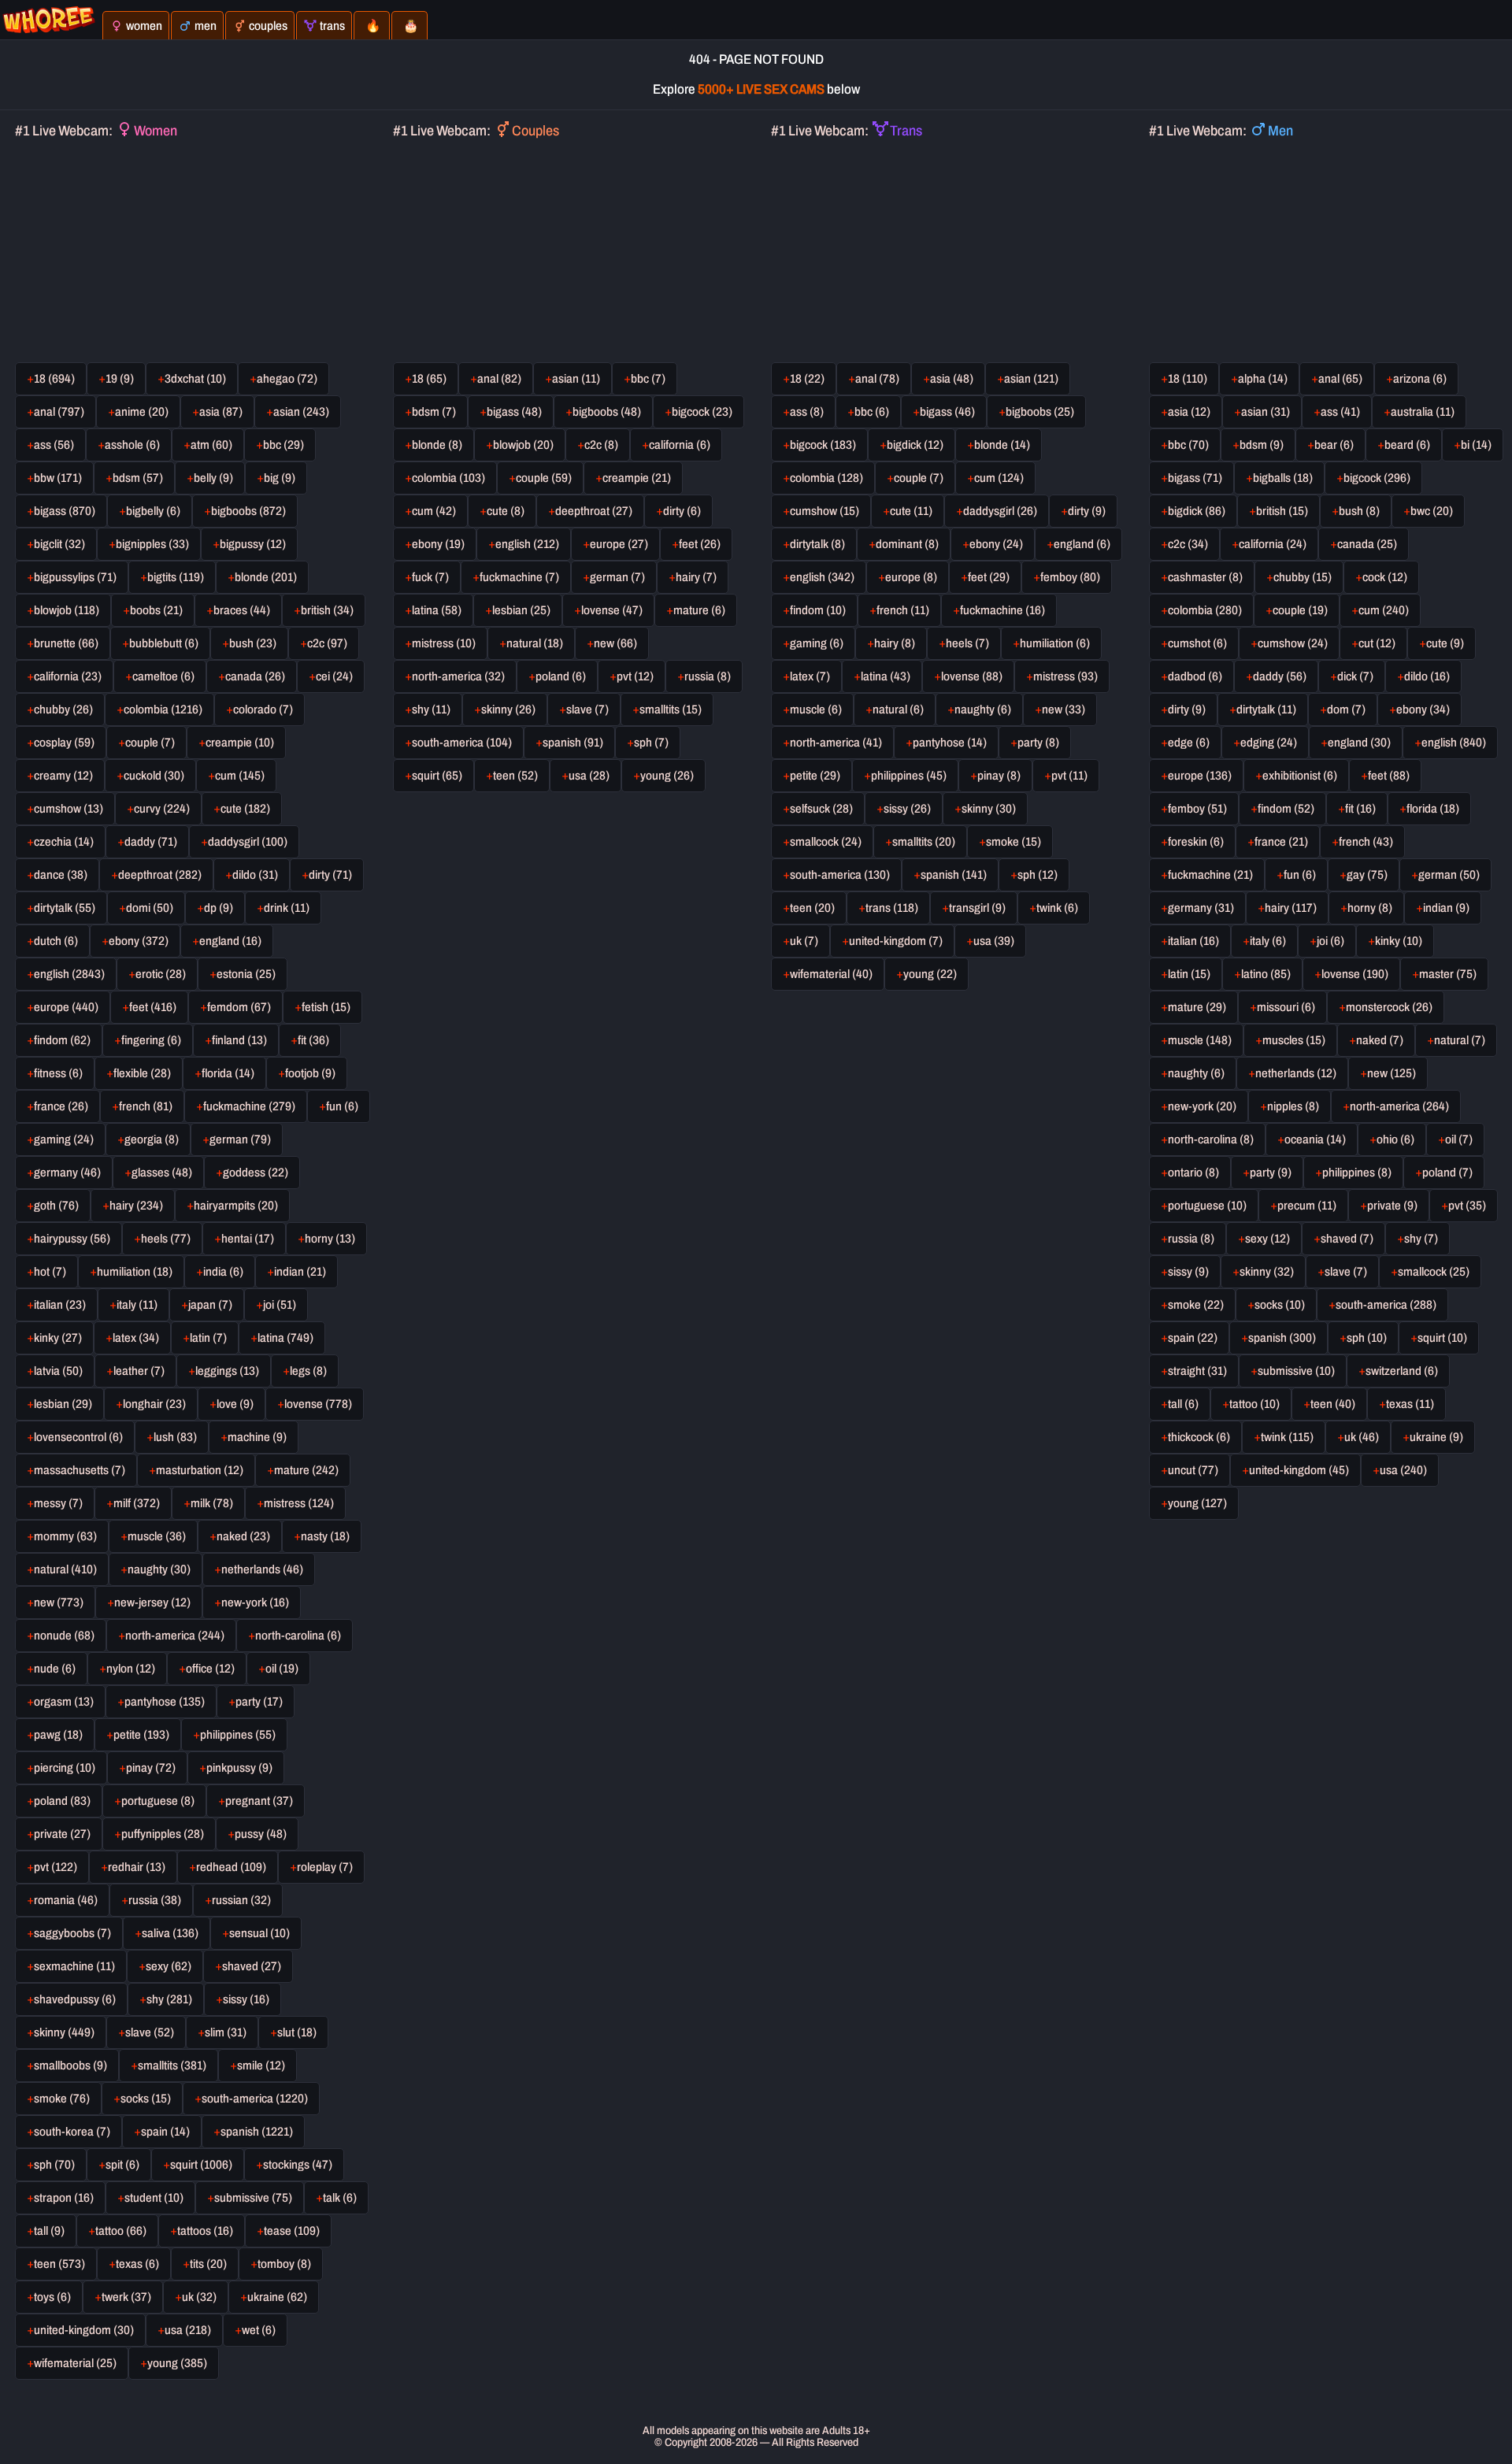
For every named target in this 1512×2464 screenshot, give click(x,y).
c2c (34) (1188, 544)
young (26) (667, 776)
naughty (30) (159, 1569)
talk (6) (340, 2198)
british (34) (327, 610)
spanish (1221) (257, 2132)
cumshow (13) (69, 809)
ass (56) (54, 445)
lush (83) (175, 1437)
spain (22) (1193, 1338)
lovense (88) (972, 676)
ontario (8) (1193, 1173)
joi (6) (1330, 941)
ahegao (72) (287, 379)
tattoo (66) (121, 2231)
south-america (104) (462, 743)
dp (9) (219, 908)
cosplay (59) (64, 743)
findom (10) (818, 610)
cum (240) (1384, 610)
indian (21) (300, 1272)
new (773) (59, 1603)
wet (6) (259, 2330)
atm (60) (211, 445)
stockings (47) (298, 2165)
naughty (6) (983, 710)
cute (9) (1445, 643)
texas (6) (137, 2264)
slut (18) (297, 2032)
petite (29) (815, 776)
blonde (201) (266, 577)
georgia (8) (152, 1139)
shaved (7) (1347, 1239)
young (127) (1197, 1503)
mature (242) (306, 1470)
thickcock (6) (1199, 1437)
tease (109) (292, 2231)
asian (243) (301, 412)
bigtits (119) (176, 577)
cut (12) (1377, 643)
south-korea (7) (72, 2132)
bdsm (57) (138, 478)
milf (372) (137, 1503)
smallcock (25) (1434, 1272)
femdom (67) (239, 1007)
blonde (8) (437, 445)
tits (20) (208, 2264)
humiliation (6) (1055, 643)
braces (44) (242, 610)
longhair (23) (154, 1404)
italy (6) (1268, 941)
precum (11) (1307, 1206)
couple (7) (150, 743)
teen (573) (59, 2264)
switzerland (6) (1402, 1371)
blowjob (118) (67, 610)
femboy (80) (1070, 577)
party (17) (259, 1702)
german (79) (240, 1139)
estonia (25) (246, 974)
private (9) (1392, 1206)
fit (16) (1360, 809)
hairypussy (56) (72, 1239)
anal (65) (1340, 379)
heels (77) (166, 1239)
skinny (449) (64, 2032)
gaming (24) (64, 1139)
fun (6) (342, 1106)
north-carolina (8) (1211, 1139)
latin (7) (208, 1338)
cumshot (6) (1197, 643)
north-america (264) (1399, 1106)
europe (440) (66, 1007)
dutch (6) (56, 941)
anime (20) (142, 412)
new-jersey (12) (152, 1603)
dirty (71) (330, 875)
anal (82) (499, 379)
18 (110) (1188, 379)
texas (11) (1410, 1404)
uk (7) (804, 941)
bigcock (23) (702, 412)
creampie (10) (240, 743)
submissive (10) (1296, 1371)
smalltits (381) (172, 2066)
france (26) (61, 1106)
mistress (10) (444, 643)
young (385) (177, 2363)
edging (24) (1269, 743)
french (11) (903, 610)
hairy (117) (1291, 908)
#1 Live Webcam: (96, 131)
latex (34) (136, 1338)
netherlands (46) (262, 1569)
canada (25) (1367, 544)
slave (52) (150, 2032)
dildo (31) (255, 875)
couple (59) (544, 478)
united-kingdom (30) (84, 2330)
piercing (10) (65, 1768)
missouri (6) (1286, 1007)
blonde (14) (1002, 445)
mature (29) (1197, 1007)
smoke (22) (1196, 1305)
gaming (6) (817, 643)
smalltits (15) (671, 710)
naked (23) (243, 1536)
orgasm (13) (64, 1702)
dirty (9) (1087, 511)
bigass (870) (65, 511)
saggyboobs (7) (72, 1933)
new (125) (1392, 1073)
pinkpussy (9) (239, 1768)
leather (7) (139, 1371)
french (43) (1366, 842)
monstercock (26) (1389, 1007)
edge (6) (1189, 743)
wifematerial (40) (831, 974)
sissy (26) (907, 809)
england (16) (230, 941)
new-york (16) (255, 1603)
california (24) (1273, 544)
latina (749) (285, 1338)
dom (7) (1346, 710)
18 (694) (54, 379)
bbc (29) (283, 445)
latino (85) (1266, 974)
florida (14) (228, 1073)
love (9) (235, 1404)
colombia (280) (1205, 610)
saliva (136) (170, 1933)
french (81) (146, 1106)
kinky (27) (58, 1338)
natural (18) (535, 643)
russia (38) (155, 1900)
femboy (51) (1197, 809)
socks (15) (146, 2099)
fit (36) (313, 1040)
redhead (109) (231, 1867)
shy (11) (431, 710)
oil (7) (1459, 1139)
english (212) (527, 544)
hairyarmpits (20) (236, 1206)
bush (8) (1359, 511)
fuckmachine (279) (249, 1106)
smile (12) (261, 2066)
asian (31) (1266, 412)
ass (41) (1340, 412)
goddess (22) (256, 1173)
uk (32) (199, 2297)
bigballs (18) (1283, 478)
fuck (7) (430, 577)
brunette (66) (66, 643)
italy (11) (137, 1305)
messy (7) (58, 1503)
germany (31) (1201, 908)
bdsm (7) (434, 412)
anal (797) (59, 412)
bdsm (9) (1262, 445)
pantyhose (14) (950, 743)
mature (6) (699, 610)
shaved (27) (252, 1966)
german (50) (1449, 875)
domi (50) (150, 908)
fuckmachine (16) (1002, 610)
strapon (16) (64, 2198)
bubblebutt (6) (164, 643)
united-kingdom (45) (1299, 1470)
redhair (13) (137, 1867)
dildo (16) (1427, 676)
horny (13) (330, 1239)
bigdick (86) (1197, 511)
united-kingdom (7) (896, 941)
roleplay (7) (325, 1867)
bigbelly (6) (153, 511)
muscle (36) (157, 1536)
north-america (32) (458, 676)
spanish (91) (573, 743)
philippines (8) (1357, 1173)
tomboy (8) (284, 2264)
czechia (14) (64, 842)
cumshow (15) (825, 511)
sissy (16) (246, 1999)
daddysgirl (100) (248, 842)
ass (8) (807, 412)
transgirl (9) (977, 908)
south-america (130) (840, 875)
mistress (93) (1065, 676)
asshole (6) (132, 445)
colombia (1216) (163, 710)
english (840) (1454, 743)
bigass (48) (514, 412)
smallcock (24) (826, 842)
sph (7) (651, 743)
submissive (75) (253, 2198)
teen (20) (812, 908)
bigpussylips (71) (75, 577)
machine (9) (257, 1437)
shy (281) (169, 1999)
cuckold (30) (154, 776)
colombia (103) (448, 478)
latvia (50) (58, 1371)
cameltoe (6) (163, 676)
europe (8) (911, 577)
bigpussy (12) (253, 544)
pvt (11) (1069, 776)
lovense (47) (612, 610)
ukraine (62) (277, 2297)
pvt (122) (56, 1867)
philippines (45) (909, 776)
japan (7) (210, 1305)
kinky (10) (1399, 941)
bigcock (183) (823, 445)
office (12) (210, 1669)
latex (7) (810, 676)
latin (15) (1189, 974)
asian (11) (576, 379)
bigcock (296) (1377, 478)
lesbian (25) (521, 610)
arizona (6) (1420, 379)
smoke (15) (1014, 842)
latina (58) (437, 610)
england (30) (1359, 743)
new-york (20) (1202, 1106)
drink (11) (287, 908)
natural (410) (65, 1569)
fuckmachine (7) (519, 577)
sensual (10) (259, 1933)
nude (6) (55, 1669)
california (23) (68, 676)
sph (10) (1367, 1338)
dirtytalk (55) (65, 908)
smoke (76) (62, 2099)
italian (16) (1193, 941)
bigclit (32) (59, 544)
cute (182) (245, 809)
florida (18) (1433, 809)
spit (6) (122, 2165)
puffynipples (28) (163, 1834)
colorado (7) (263, 710)
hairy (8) (895, 643)
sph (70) (54, 2165)
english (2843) (69, 974)
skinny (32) (1267, 1272)
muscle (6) (816, 710)
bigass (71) (1195, 478)
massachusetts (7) (80, 1470)
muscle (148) (1200, 1040)
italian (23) (60, 1305)
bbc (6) (872, 412)
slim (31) (226, 2032)
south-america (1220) (255, 2099)
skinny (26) (508, 710)
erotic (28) (161, 974)
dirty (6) (682, 511)
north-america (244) (175, 1636)
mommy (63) (65, 1536)
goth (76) (56, 1206)
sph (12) (1038, 875)
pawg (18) (58, 1735)
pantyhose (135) (165, 1702)
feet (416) (153, 1007)
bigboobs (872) (248, 511)
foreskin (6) (1196, 842)
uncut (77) (1193, 1470)
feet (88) (1389, 776)
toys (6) (52, 2297)
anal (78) (877, 379)
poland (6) (561, 676)
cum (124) (999, 478)
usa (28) (589, 776)
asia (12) (1189, 412)
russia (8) (708, 676)
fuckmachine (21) (1210, 875)
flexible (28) (142, 1073)
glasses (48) (162, 1173)
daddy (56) (1280, 676)
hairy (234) (136, 1206)
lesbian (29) (63, 1404)
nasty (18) (325, 1536)
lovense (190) (1355, 974)
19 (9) (120, 379)
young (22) (930, 974)
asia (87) (221, 412)
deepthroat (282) (160, 875)
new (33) (1064, 710)
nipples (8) (1293, 1106)
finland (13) (239, 1040)
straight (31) (1197, 1371)
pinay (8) (999, 776)
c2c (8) (601, 445)
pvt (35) (1467, 1206)
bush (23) (253, 643)
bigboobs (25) (1040, 412)
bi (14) (1476, 445)
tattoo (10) (1254, 1404)
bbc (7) (648, 379)
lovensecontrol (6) (78, 1437)
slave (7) (587, 710)
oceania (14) (1315, 1139)
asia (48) (952, 379)
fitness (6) (58, 1073)
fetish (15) (326, 1007)
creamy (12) (63, 776)
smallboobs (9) (70, 2066)
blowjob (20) (523, 445)
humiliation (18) (135, 1272)
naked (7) (1380, 1040)
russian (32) (241, 1900)
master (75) (1448, 974)
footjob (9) (310, 1073)
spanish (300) (1282, 1338)
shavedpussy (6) (75, 1999)
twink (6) (1057, 908)
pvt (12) (635, 676)
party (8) (1038, 743)
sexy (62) (169, 1966)
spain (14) (165, 2132)
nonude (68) (64, 1636)
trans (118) (892, 908)
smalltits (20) (924, 842)
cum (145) (240, 776)
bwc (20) (1432, 511)
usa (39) (994, 941)
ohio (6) (1395, 1139)
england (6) (1082, 544)
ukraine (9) (1436, 1437)
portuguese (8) (158, 1801)
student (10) (154, 2198)
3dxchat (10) (195, 379)
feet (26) (700, 544)
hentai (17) (248, 1239)
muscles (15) (1294, 1040)
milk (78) (212, 1503)
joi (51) (280, 1305)
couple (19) (1300, 610)
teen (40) (1333, 1404)
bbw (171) (58, 478)
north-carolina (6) (298, 1636)
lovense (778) (318, 1404)
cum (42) (434, 511)
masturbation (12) (200, 1470)
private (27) (62, 1834)
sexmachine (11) (74, 1966)
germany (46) (67, 1173)
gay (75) (1367, 875)
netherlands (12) (1296, 1073)
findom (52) (1286, 809)
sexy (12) (1267, 1239)
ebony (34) (1423, 710)
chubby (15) (1303, 577)
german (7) (617, 577)
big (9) (280, 478)
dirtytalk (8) (817, 544)
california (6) (680, 445)
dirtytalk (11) (1266, 710)
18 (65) (429, 379)
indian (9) (1446, 908)
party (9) (1271, 1173)
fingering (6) (151, 1040)
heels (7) (967, 643)
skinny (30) (989, 809)
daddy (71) (151, 842)
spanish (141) (954, 875)
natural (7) (1460, 1040)
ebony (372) (139, 941)
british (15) (1282, 511)
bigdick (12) (915, 445)
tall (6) (1183, 1404)
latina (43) (886, 676)
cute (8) (506, 511)
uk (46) (1362, 1437)
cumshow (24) (1293, 643)
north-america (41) (836, 743)
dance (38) (61, 875)
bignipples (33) (152, 544)
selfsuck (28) (821, 809)
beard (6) (1407, 445)
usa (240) (1403, 1470)
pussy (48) (261, 1834)
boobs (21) (156, 610)
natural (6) (898, 710)
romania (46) (66, 1900)
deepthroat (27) (594, 511)
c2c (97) (327, 643)
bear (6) (1334, 445)
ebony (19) (438, 544)
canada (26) (255, 676)
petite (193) (141, 1735)
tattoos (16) (205, 2231)
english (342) (822, 577)
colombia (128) (826, 478)
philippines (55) (238, 1735)
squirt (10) (1442, 1338)
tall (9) (49, 2231)
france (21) (1281, 842)
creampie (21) (637, 478)
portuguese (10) (1207, 1206)
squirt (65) (437, 776)
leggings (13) (227, 1371)
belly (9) (213, 478)
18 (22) (807, 379)
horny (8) (1370, 908)
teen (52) (515, 776)
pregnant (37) (259, 1801)
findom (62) (62, 1040)
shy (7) (1421, 1239)
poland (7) (1447, 1173)
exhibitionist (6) (1300, 776)
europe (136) (1200, 776)
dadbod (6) (1195, 676)
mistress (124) (299, 1503)
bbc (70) (1188, 445)
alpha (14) (1263, 379)
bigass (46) (947, 412)
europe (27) (619, 544)
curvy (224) (162, 809)
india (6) (223, 1272)
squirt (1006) (201, 2165)
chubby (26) (63, 710)
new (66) (615, 643)
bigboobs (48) (607, 412)
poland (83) (62, 1801)
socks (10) (1280, 1305)
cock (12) (1385, 577)
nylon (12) (131, 1669)
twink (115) (1287, 1437)
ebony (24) (996, 544)
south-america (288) (1386, 1305)
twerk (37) (126, 2297)
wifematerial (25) (75, 2363)
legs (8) (308, 1371)
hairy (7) (696, 577)
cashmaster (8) (1205, 577)
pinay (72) (151, 1768)
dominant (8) (907, 544)
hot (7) (50, 1272)
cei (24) (334, 676)
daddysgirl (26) (1000, 511)
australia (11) (1423, 412)
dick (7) (1355, 676)
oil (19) (282, 1669)
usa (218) (188, 2330)
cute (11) (911, 511)
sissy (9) (1188, 1272)
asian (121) (1031, 379)
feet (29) (989, 577)
